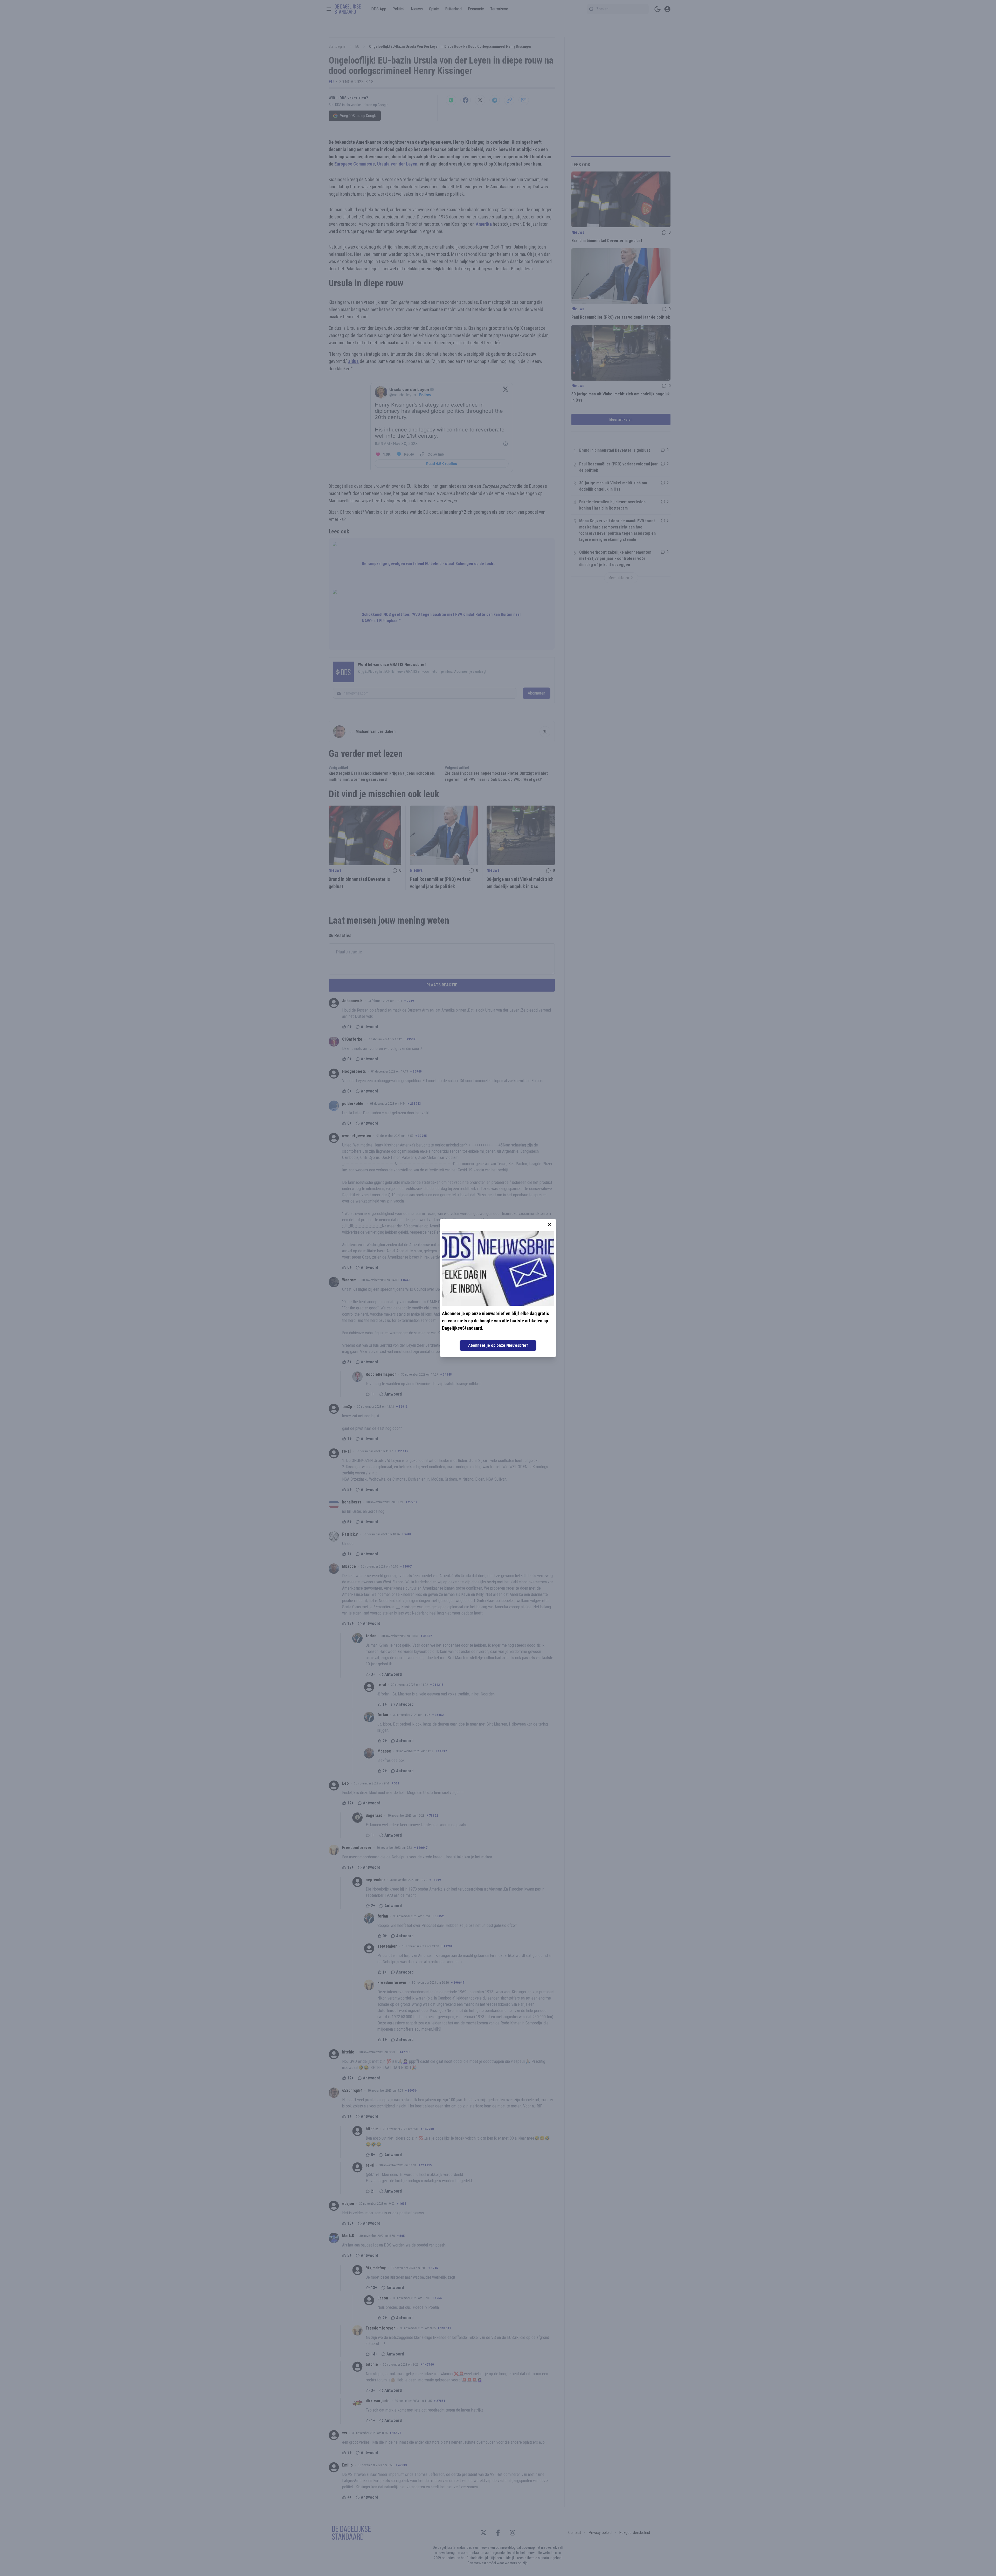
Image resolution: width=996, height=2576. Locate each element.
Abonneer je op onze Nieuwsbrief (498, 1345)
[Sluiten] (549, 1225)
